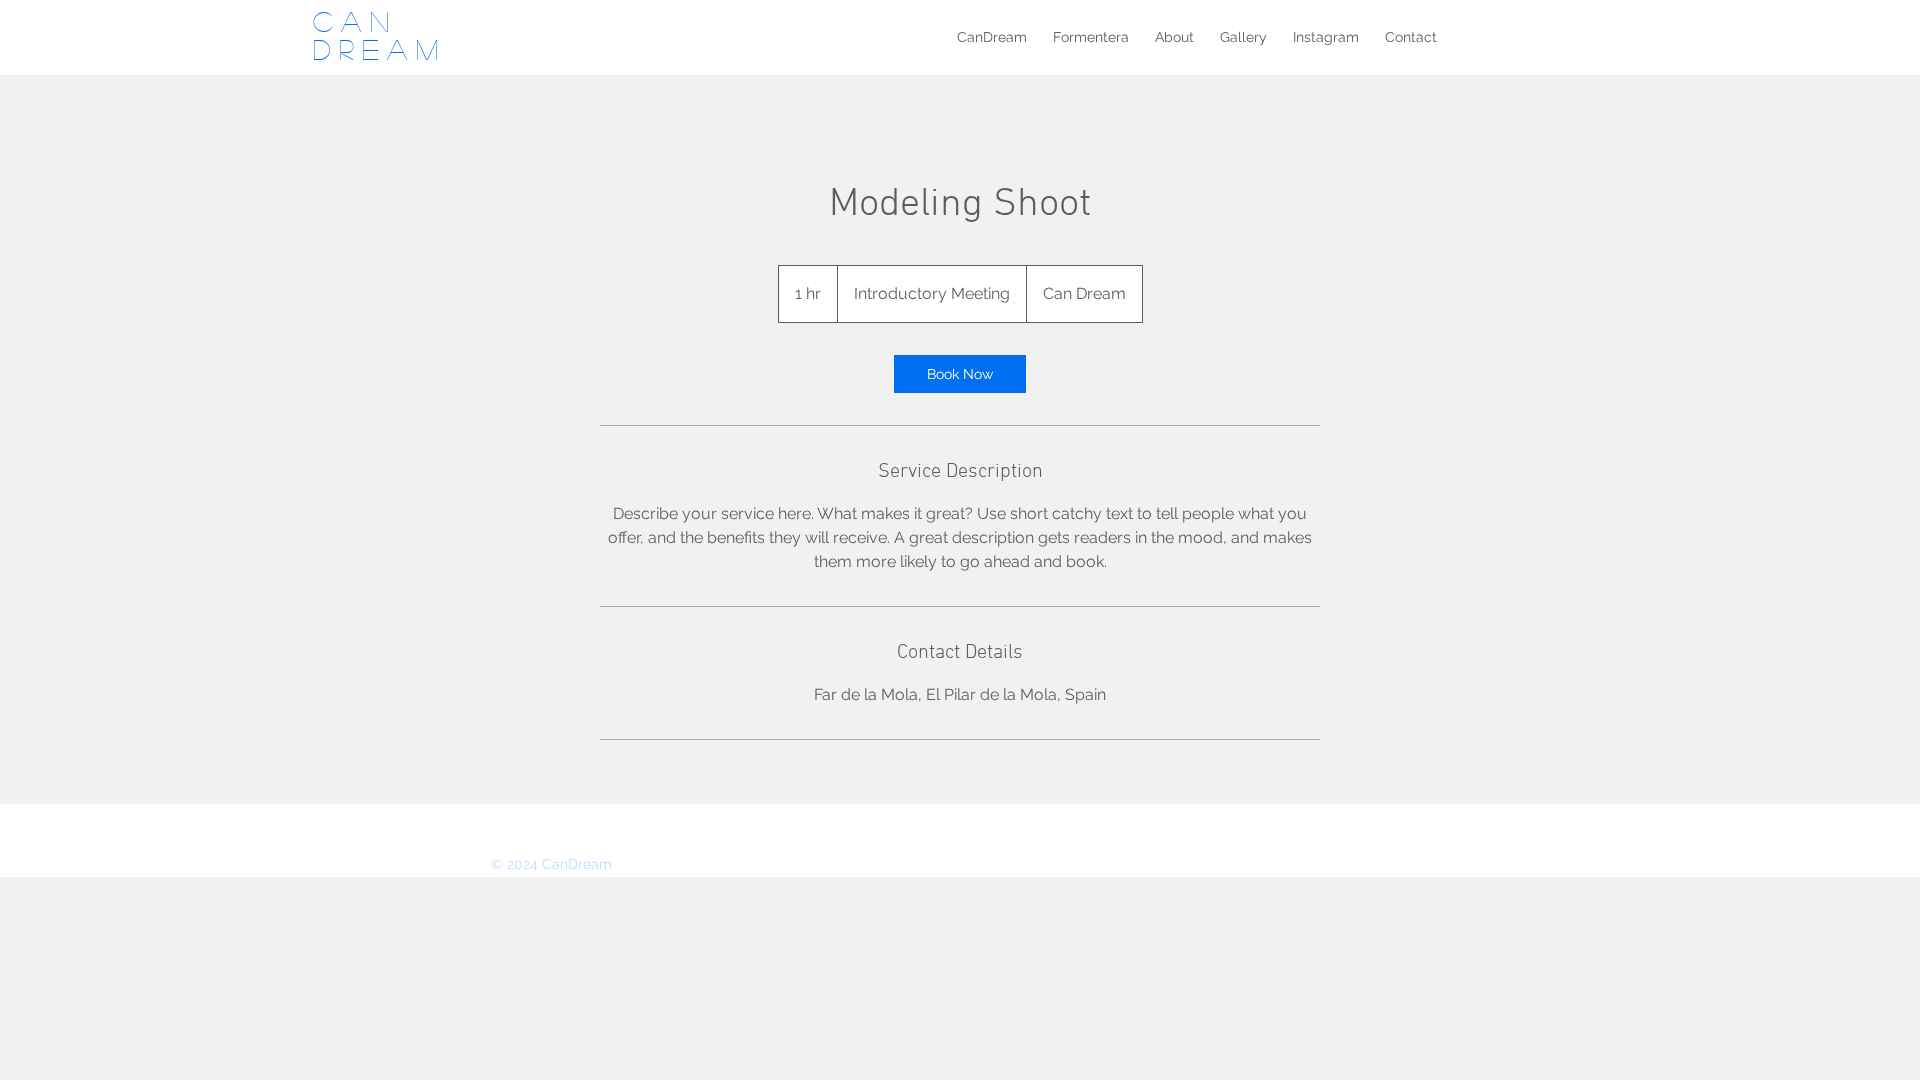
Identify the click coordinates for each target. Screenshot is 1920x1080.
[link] (960, 374)
